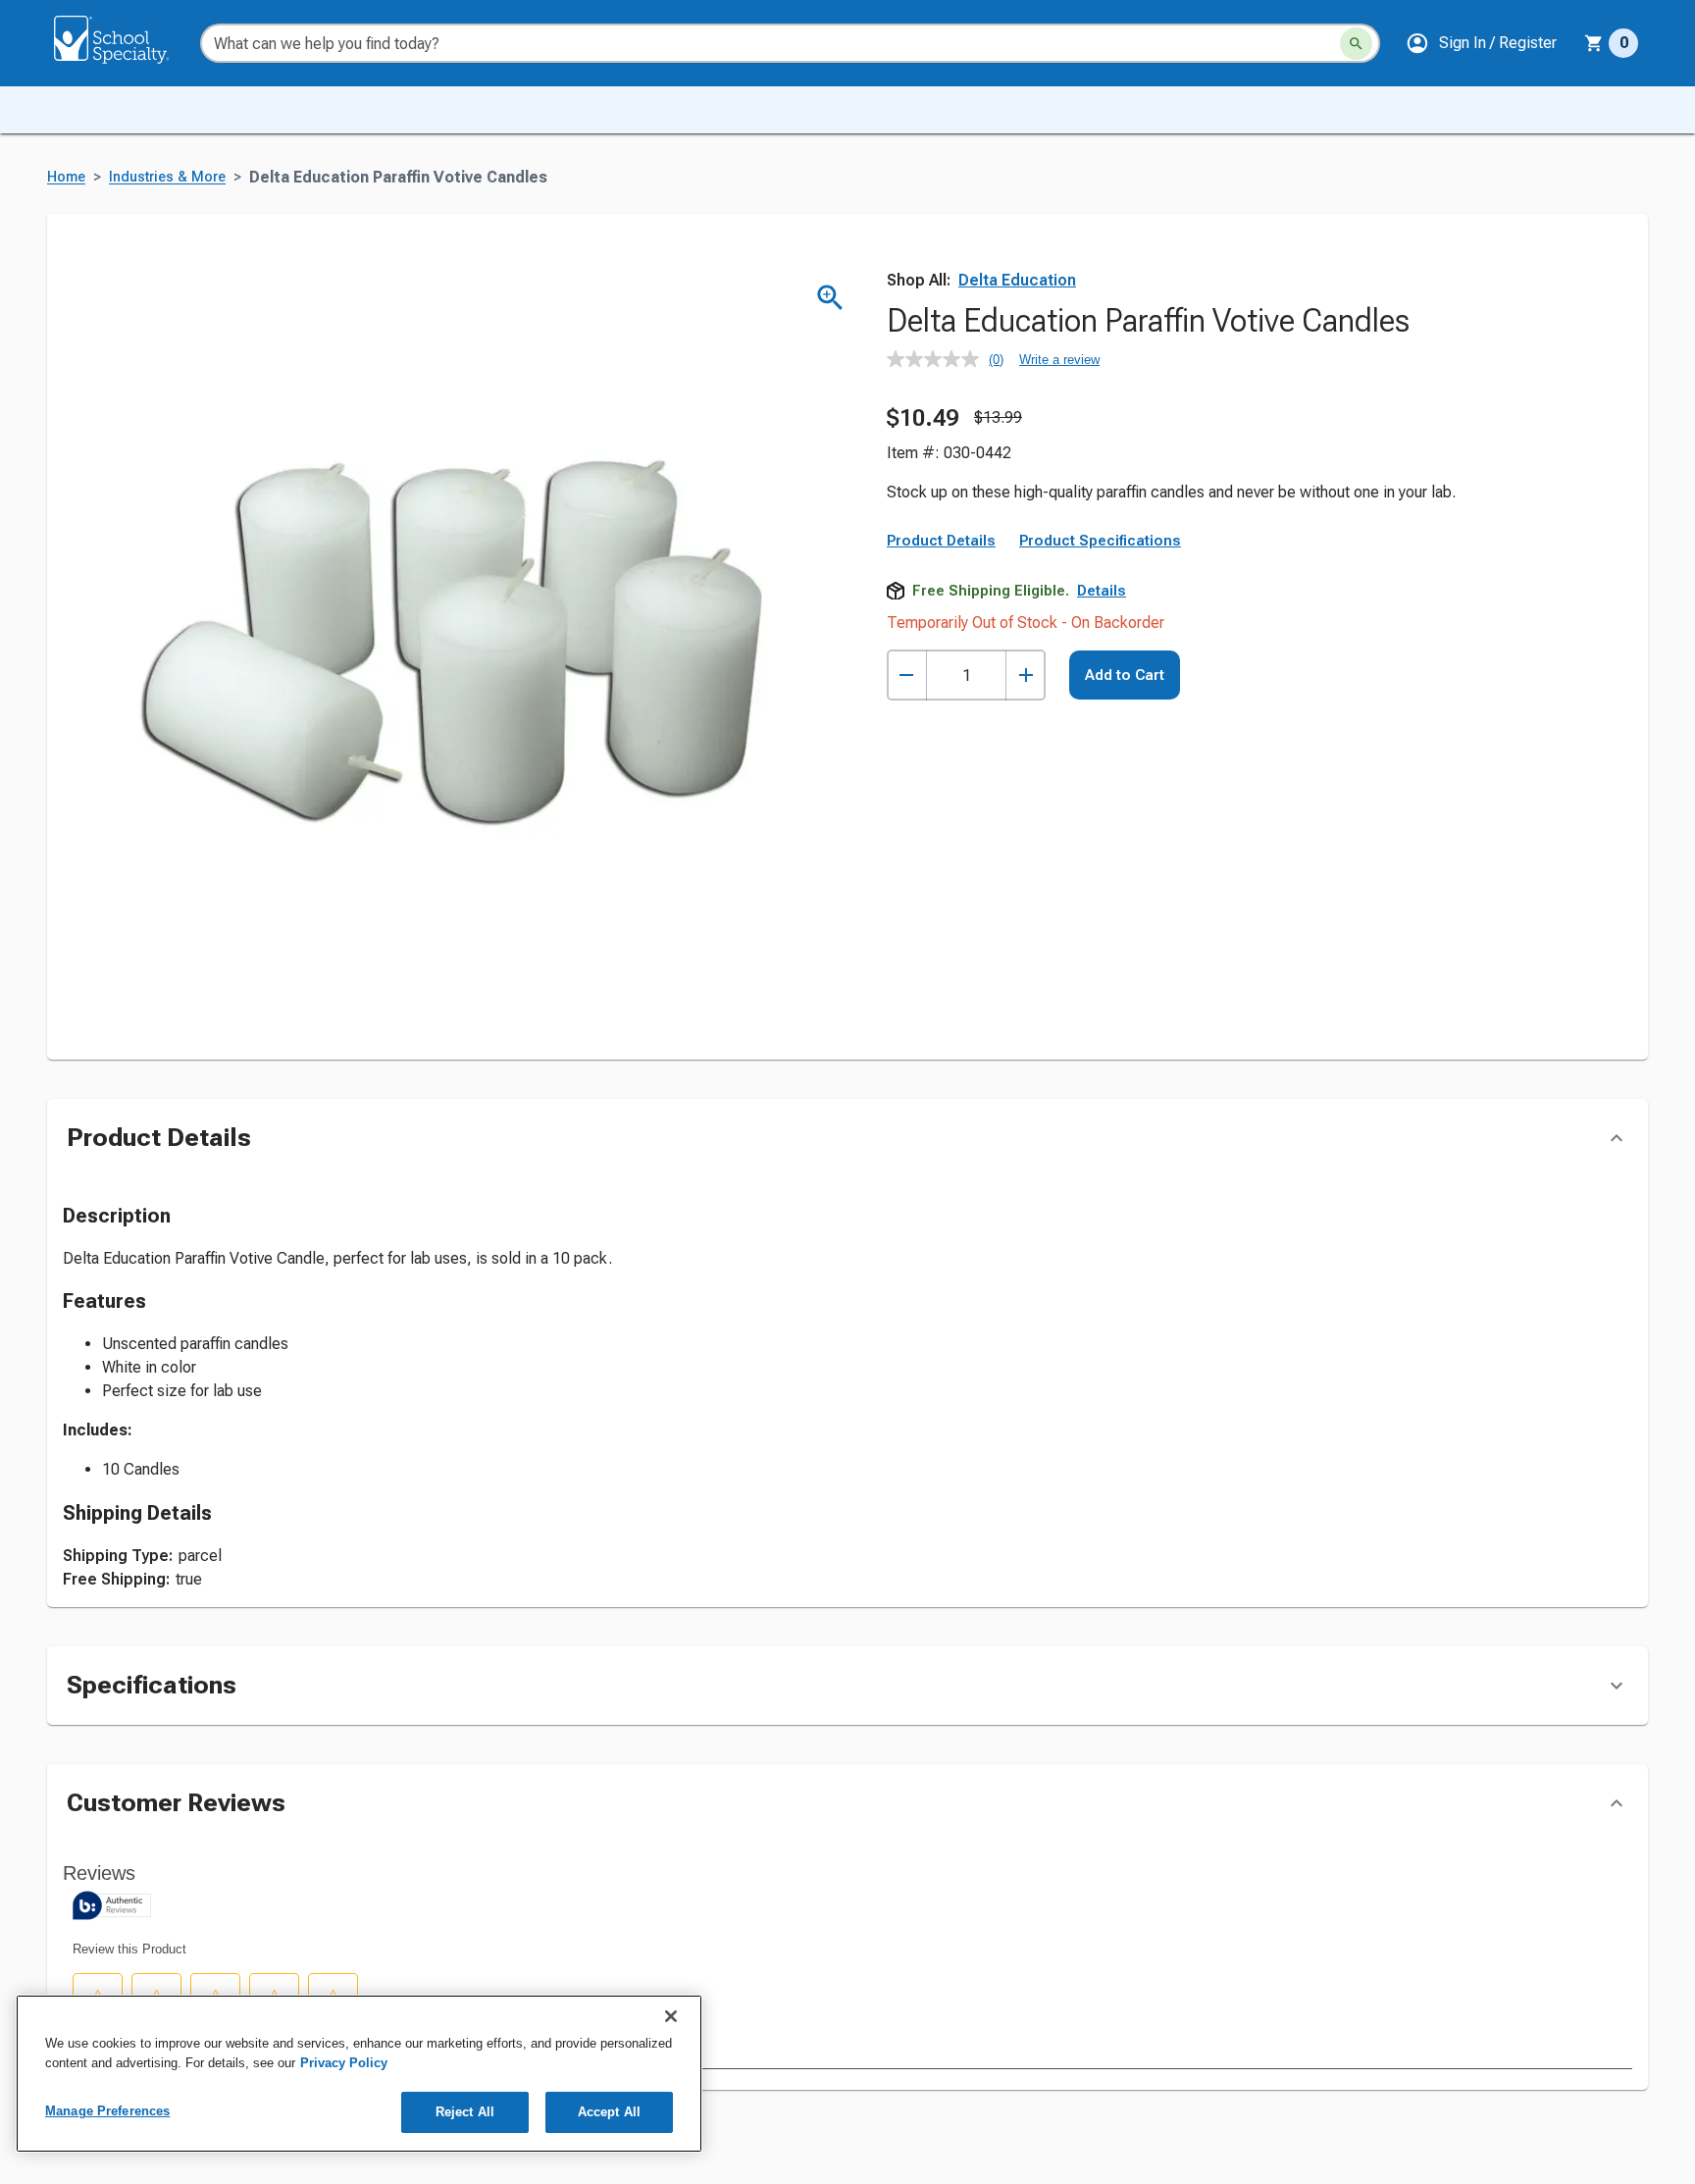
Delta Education (1017, 280)
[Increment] (1026, 676)
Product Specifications (1100, 541)
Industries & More (167, 177)
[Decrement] (907, 676)
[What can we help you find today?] (1356, 44)
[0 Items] (1594, 43)
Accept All (609, 2112)
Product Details (941, 541)
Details (1102, 591)
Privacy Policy (344, 2063)
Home (66, 177)
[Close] (671, 2016)
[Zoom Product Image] (830, 298)
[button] (1481, 43)
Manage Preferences (107, 2111)
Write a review (1059, 360)
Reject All (465, 2112)
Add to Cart (1125, 675)
